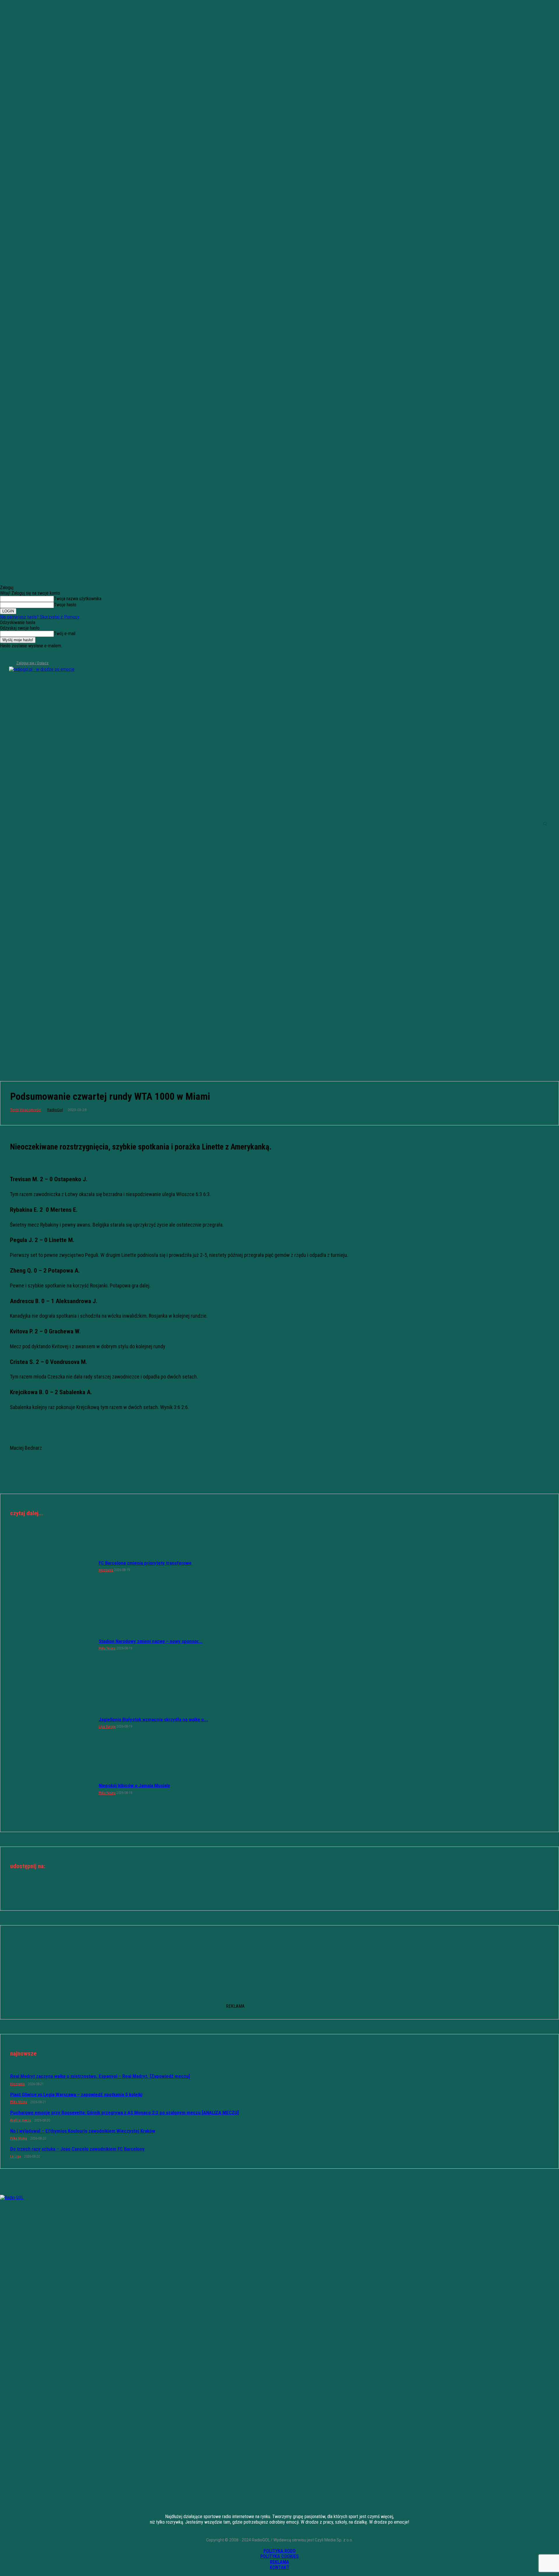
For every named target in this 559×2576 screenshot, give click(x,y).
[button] (545, 824)
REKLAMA (279, 2562)
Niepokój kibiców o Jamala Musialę (134, 1786)
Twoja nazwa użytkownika (78, 599)
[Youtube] (33, 655)
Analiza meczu (21, 2120)
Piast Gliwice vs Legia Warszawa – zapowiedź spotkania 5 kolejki (76, 2094)
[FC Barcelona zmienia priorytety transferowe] (52, 1566)
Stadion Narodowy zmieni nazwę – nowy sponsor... (151, 1641)
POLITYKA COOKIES (279, 2556)
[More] (300, 1892)
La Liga (16, 2156)
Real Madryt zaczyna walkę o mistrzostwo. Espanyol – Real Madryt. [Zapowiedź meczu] (100, 2076)
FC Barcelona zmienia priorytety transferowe (145, 1563)
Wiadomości (30, 1110)
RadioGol (55, 1110)
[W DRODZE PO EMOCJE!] (64, 824)
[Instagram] (14, 655)
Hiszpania (106, 1570)
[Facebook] (4, 655)
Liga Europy (107, 1727)
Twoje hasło (65, 605)
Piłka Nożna (107, 1648)
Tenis (15, 1110)
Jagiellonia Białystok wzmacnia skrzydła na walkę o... (153, 1719)
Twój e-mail (65, 634)
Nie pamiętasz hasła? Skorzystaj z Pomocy (40, 617)
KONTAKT (280, 2567)
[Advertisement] (279, 1024)
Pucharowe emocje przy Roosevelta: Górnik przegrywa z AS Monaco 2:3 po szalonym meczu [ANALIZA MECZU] (124, 2113)
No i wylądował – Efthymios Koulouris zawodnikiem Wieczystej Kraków (83, 2131)
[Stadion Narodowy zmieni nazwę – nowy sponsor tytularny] (52, 1644)
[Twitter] (23, 655)
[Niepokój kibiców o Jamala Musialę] (52, 1789)
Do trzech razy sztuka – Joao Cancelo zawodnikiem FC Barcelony (77, 2149)
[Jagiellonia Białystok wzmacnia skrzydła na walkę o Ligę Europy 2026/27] (52, 1723)
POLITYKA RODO (279, 2551)
